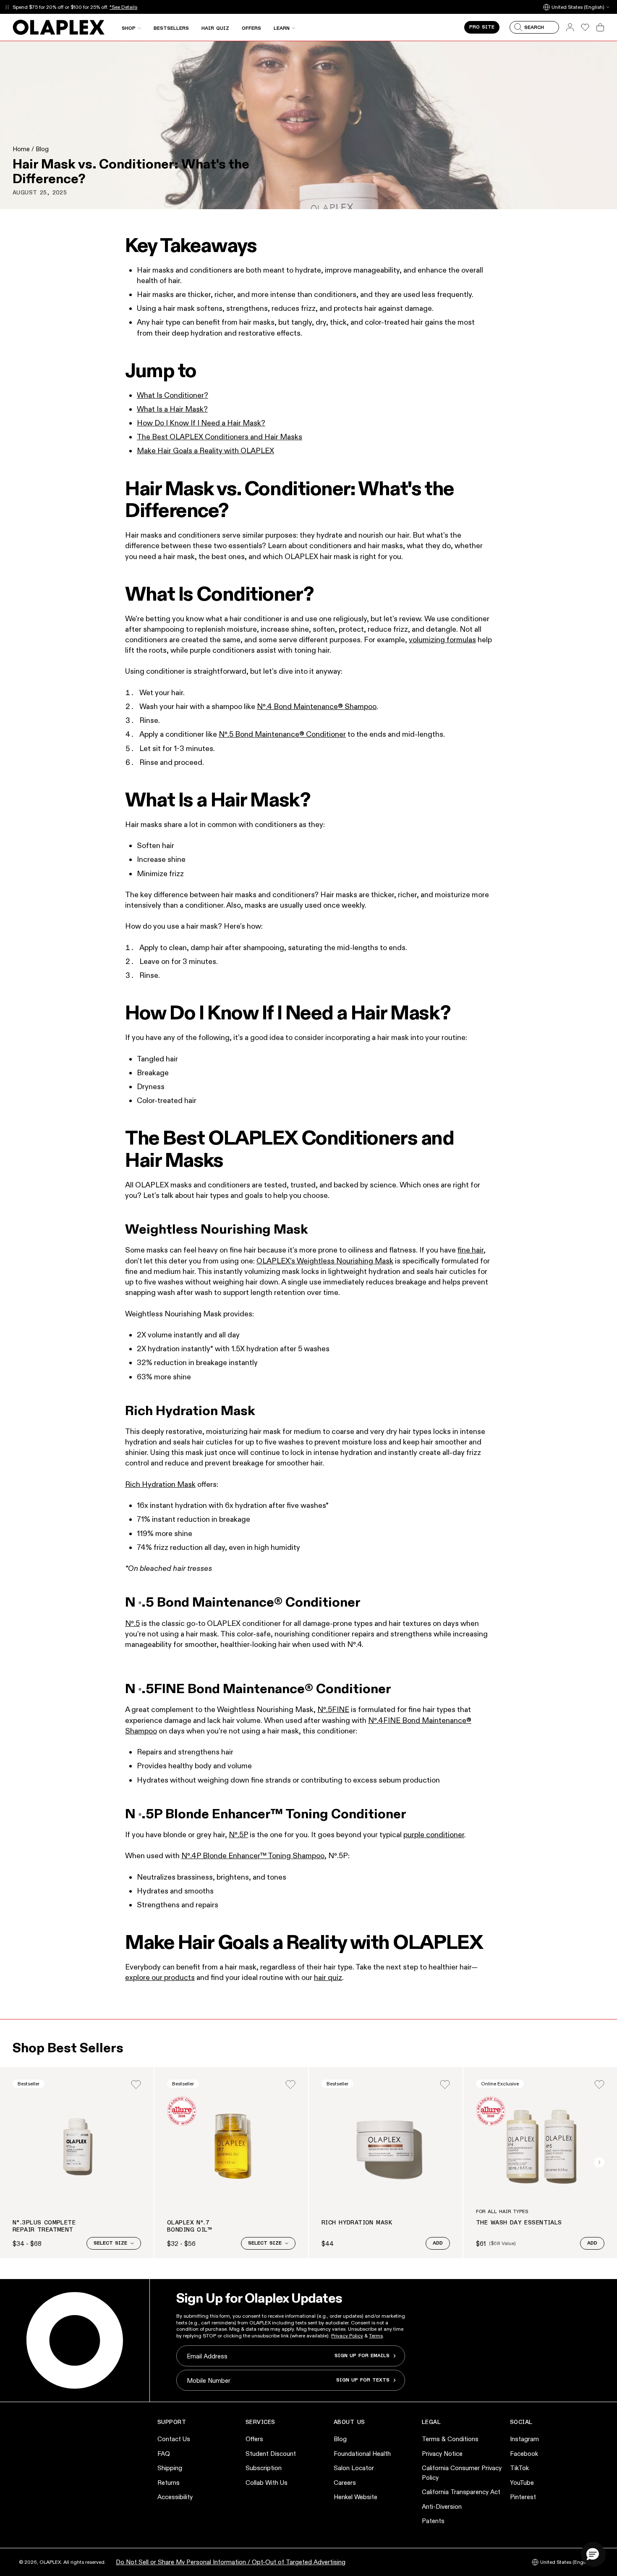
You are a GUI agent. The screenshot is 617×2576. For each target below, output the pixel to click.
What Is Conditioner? (173, 395)
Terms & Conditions (450, 2439)
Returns (169, 2483)
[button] (593, 2554)
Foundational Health (362, 2454)
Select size (110, 2243)
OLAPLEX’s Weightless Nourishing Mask (325, 1261)
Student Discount (271, 2454)
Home (21, 149)
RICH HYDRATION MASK (357, 2223)
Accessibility (175, 2497)
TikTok (519, 2468)
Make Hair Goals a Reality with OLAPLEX (205, 451)
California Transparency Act (461, 2492)
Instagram (524, 2439)
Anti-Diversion (442, 2506)
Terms (376, 2336)
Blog (42, 149)
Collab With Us (267, 2483)
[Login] (136, 2085)
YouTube (522, 2483)
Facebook (524, 2454)
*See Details (123, 7)
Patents (433, 2521)
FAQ (164, 2454)
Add (438, 2243)
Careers (345, 2483)
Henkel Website (356, 2497)
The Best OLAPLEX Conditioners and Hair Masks (220, 437)
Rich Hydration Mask (160, 1484)
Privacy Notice (442, 2454)
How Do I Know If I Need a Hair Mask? (201, 423)
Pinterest (523, 2497)
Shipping (170, 2468)
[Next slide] (599, 2162)
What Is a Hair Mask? (172, 409)
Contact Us (174, 2439)
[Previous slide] (18, 2162)
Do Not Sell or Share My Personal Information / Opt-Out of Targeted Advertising (231, 2562)
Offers (254, 2439)
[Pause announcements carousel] (7, 7)
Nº (129, 1623)
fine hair (471, 1250)
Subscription (264, 2468)
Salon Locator (354, 2468)
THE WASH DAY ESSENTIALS (519, 2223)
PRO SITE (482, 27)
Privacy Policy (347, 2336)
